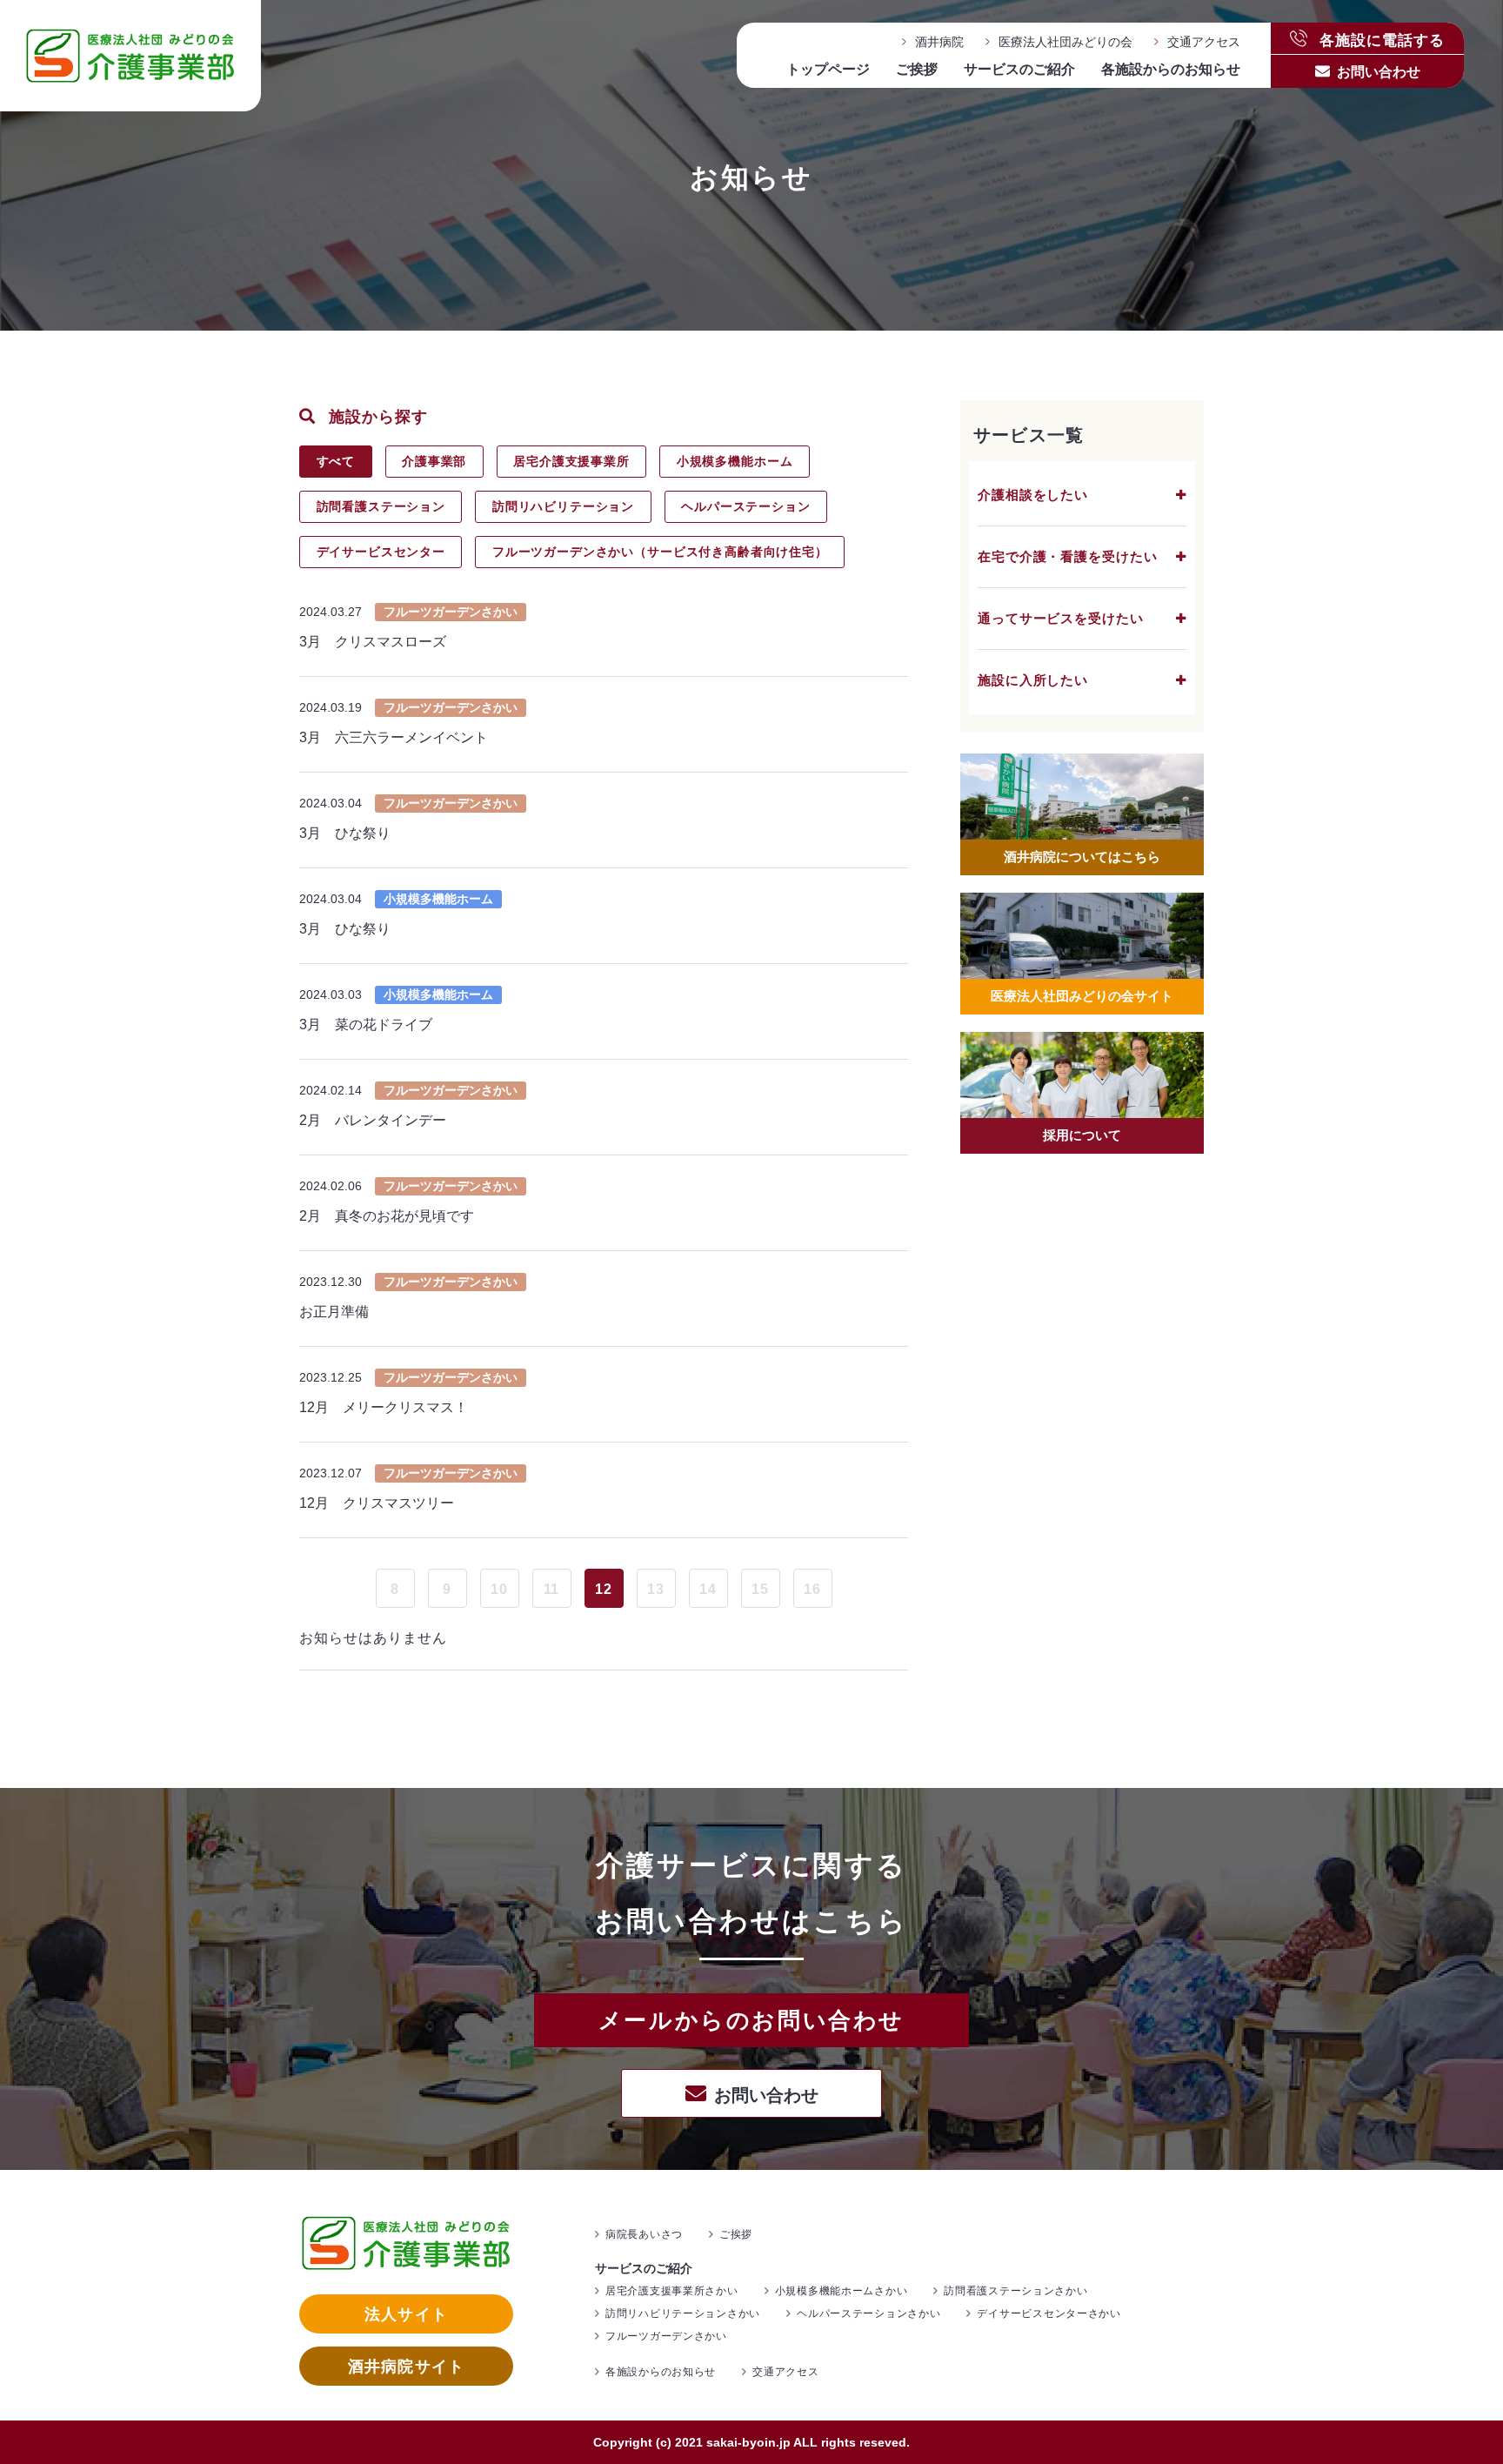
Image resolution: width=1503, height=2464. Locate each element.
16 (812, 1589)
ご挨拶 (917, 69)
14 (708, 1589)
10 (499, 1589)
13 (656, 1589)
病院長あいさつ (644, 2234)
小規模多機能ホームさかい (842, 2291)
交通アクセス (1204, 42)
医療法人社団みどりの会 (1065, 42)
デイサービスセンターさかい (1049, 2313)
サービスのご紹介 (1019, 69)
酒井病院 (939, 42)
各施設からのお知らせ (1171, 69)
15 (760, 1589)
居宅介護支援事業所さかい (672, 2291)
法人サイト (406, 2314)
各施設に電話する (1380, 39)
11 (552, 1589)
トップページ (828, 69)
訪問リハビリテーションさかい (683, 2313)
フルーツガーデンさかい (666, 2336)
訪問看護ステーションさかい (1015, 2291)
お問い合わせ (1379, 72)
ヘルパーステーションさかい (868, 2313)
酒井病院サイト (406, 2367)
